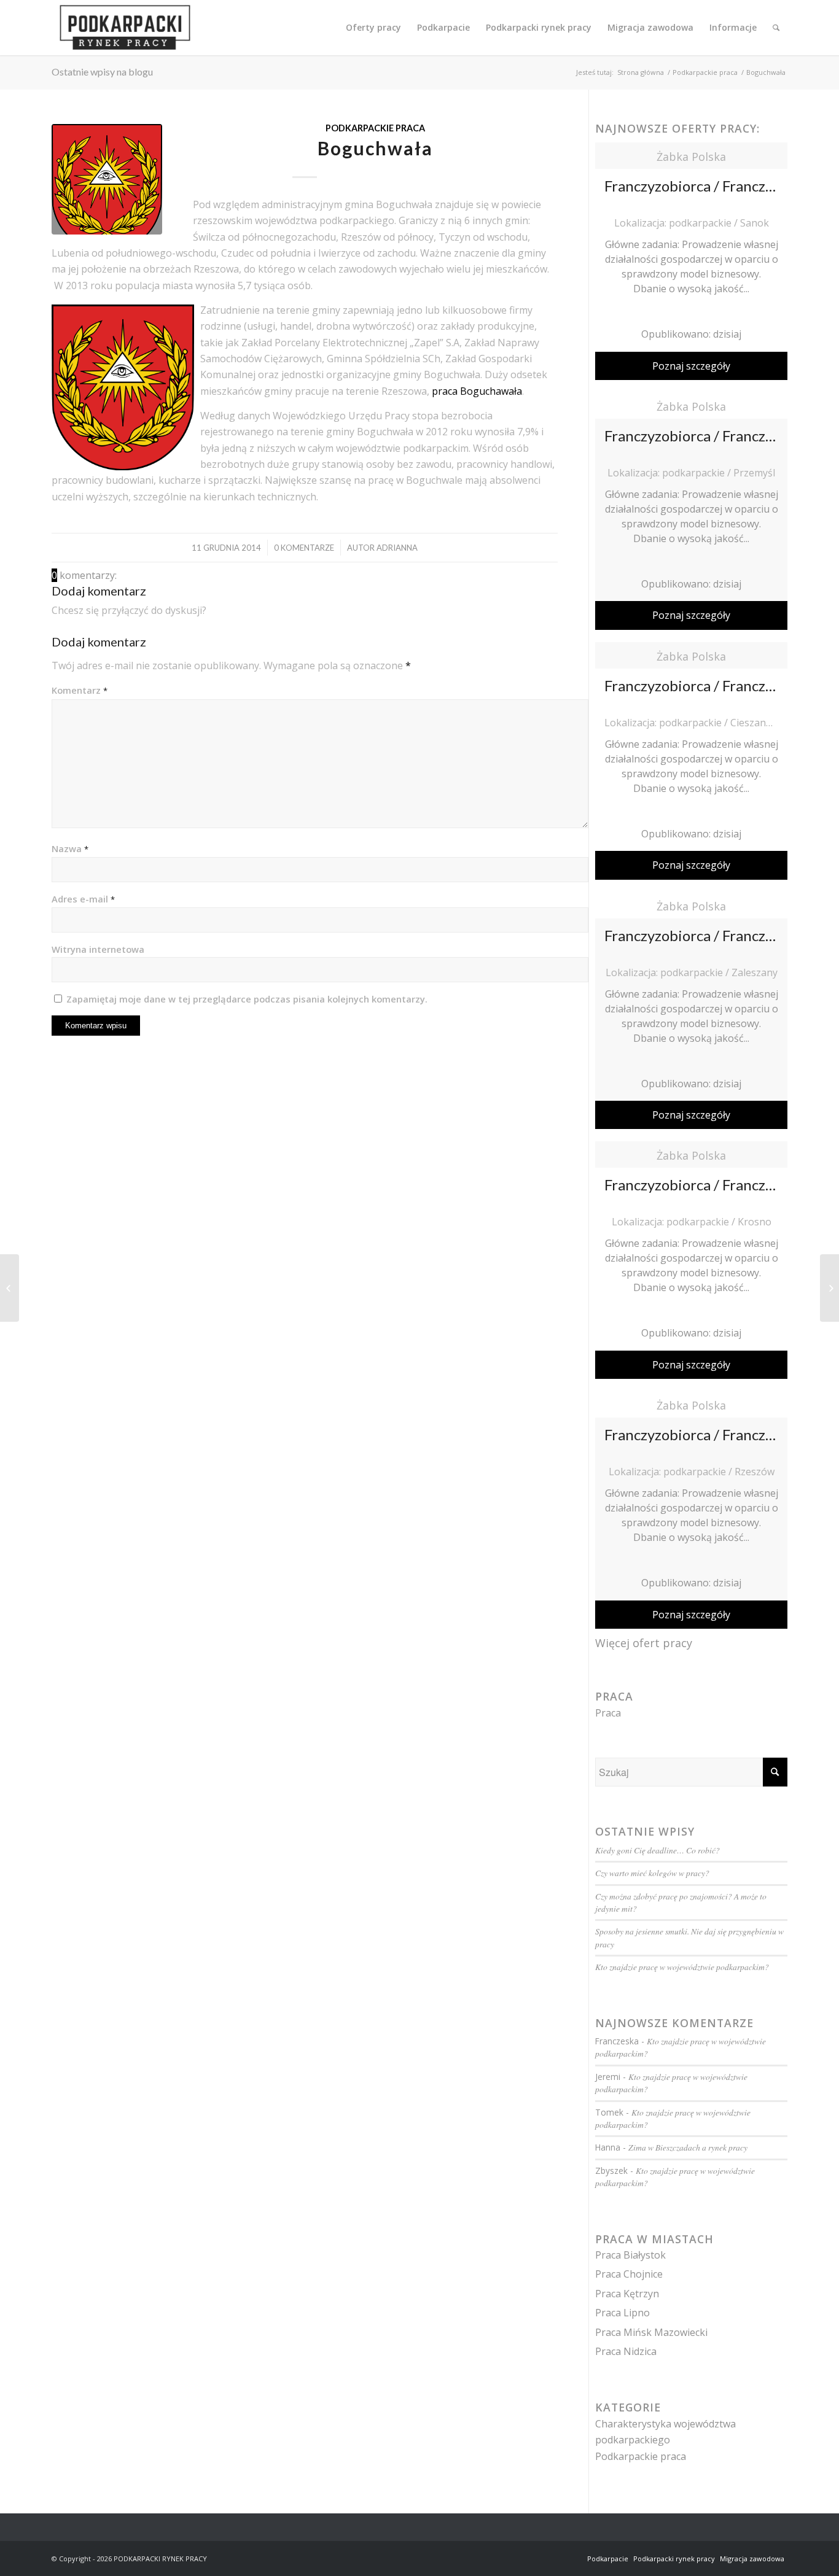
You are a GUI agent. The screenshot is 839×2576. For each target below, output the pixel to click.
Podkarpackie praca (705, 72)
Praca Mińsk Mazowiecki (651, 2332)
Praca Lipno (622, 2313)
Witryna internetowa (98, 949)
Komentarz (80, 690)
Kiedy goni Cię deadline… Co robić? (658, 1850)
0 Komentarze (304, 548)
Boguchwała (375, 148)
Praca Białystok (630, 2255)
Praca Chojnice (629, 2274)
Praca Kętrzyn (627, 2294)
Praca (608, 1713)
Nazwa (70, 848)
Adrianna (397, 548)
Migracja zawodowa (752, 2559)
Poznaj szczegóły (691, 366)
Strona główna (641, 72)
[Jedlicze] (829, 1288)
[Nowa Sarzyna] (10, 1288)
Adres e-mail (83, 899)
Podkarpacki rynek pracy (674, 2559)
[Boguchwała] (107, 179)
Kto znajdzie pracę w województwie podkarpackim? (682, 1967)
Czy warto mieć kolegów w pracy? (652, 1873)
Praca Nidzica (626, 2351)
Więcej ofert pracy (644, 1643)
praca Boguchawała (477, 391)
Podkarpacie (608, 2559)
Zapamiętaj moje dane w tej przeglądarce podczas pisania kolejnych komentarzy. (247, 999)
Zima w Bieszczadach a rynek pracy (688, 2147)
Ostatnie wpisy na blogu (102, 72)
